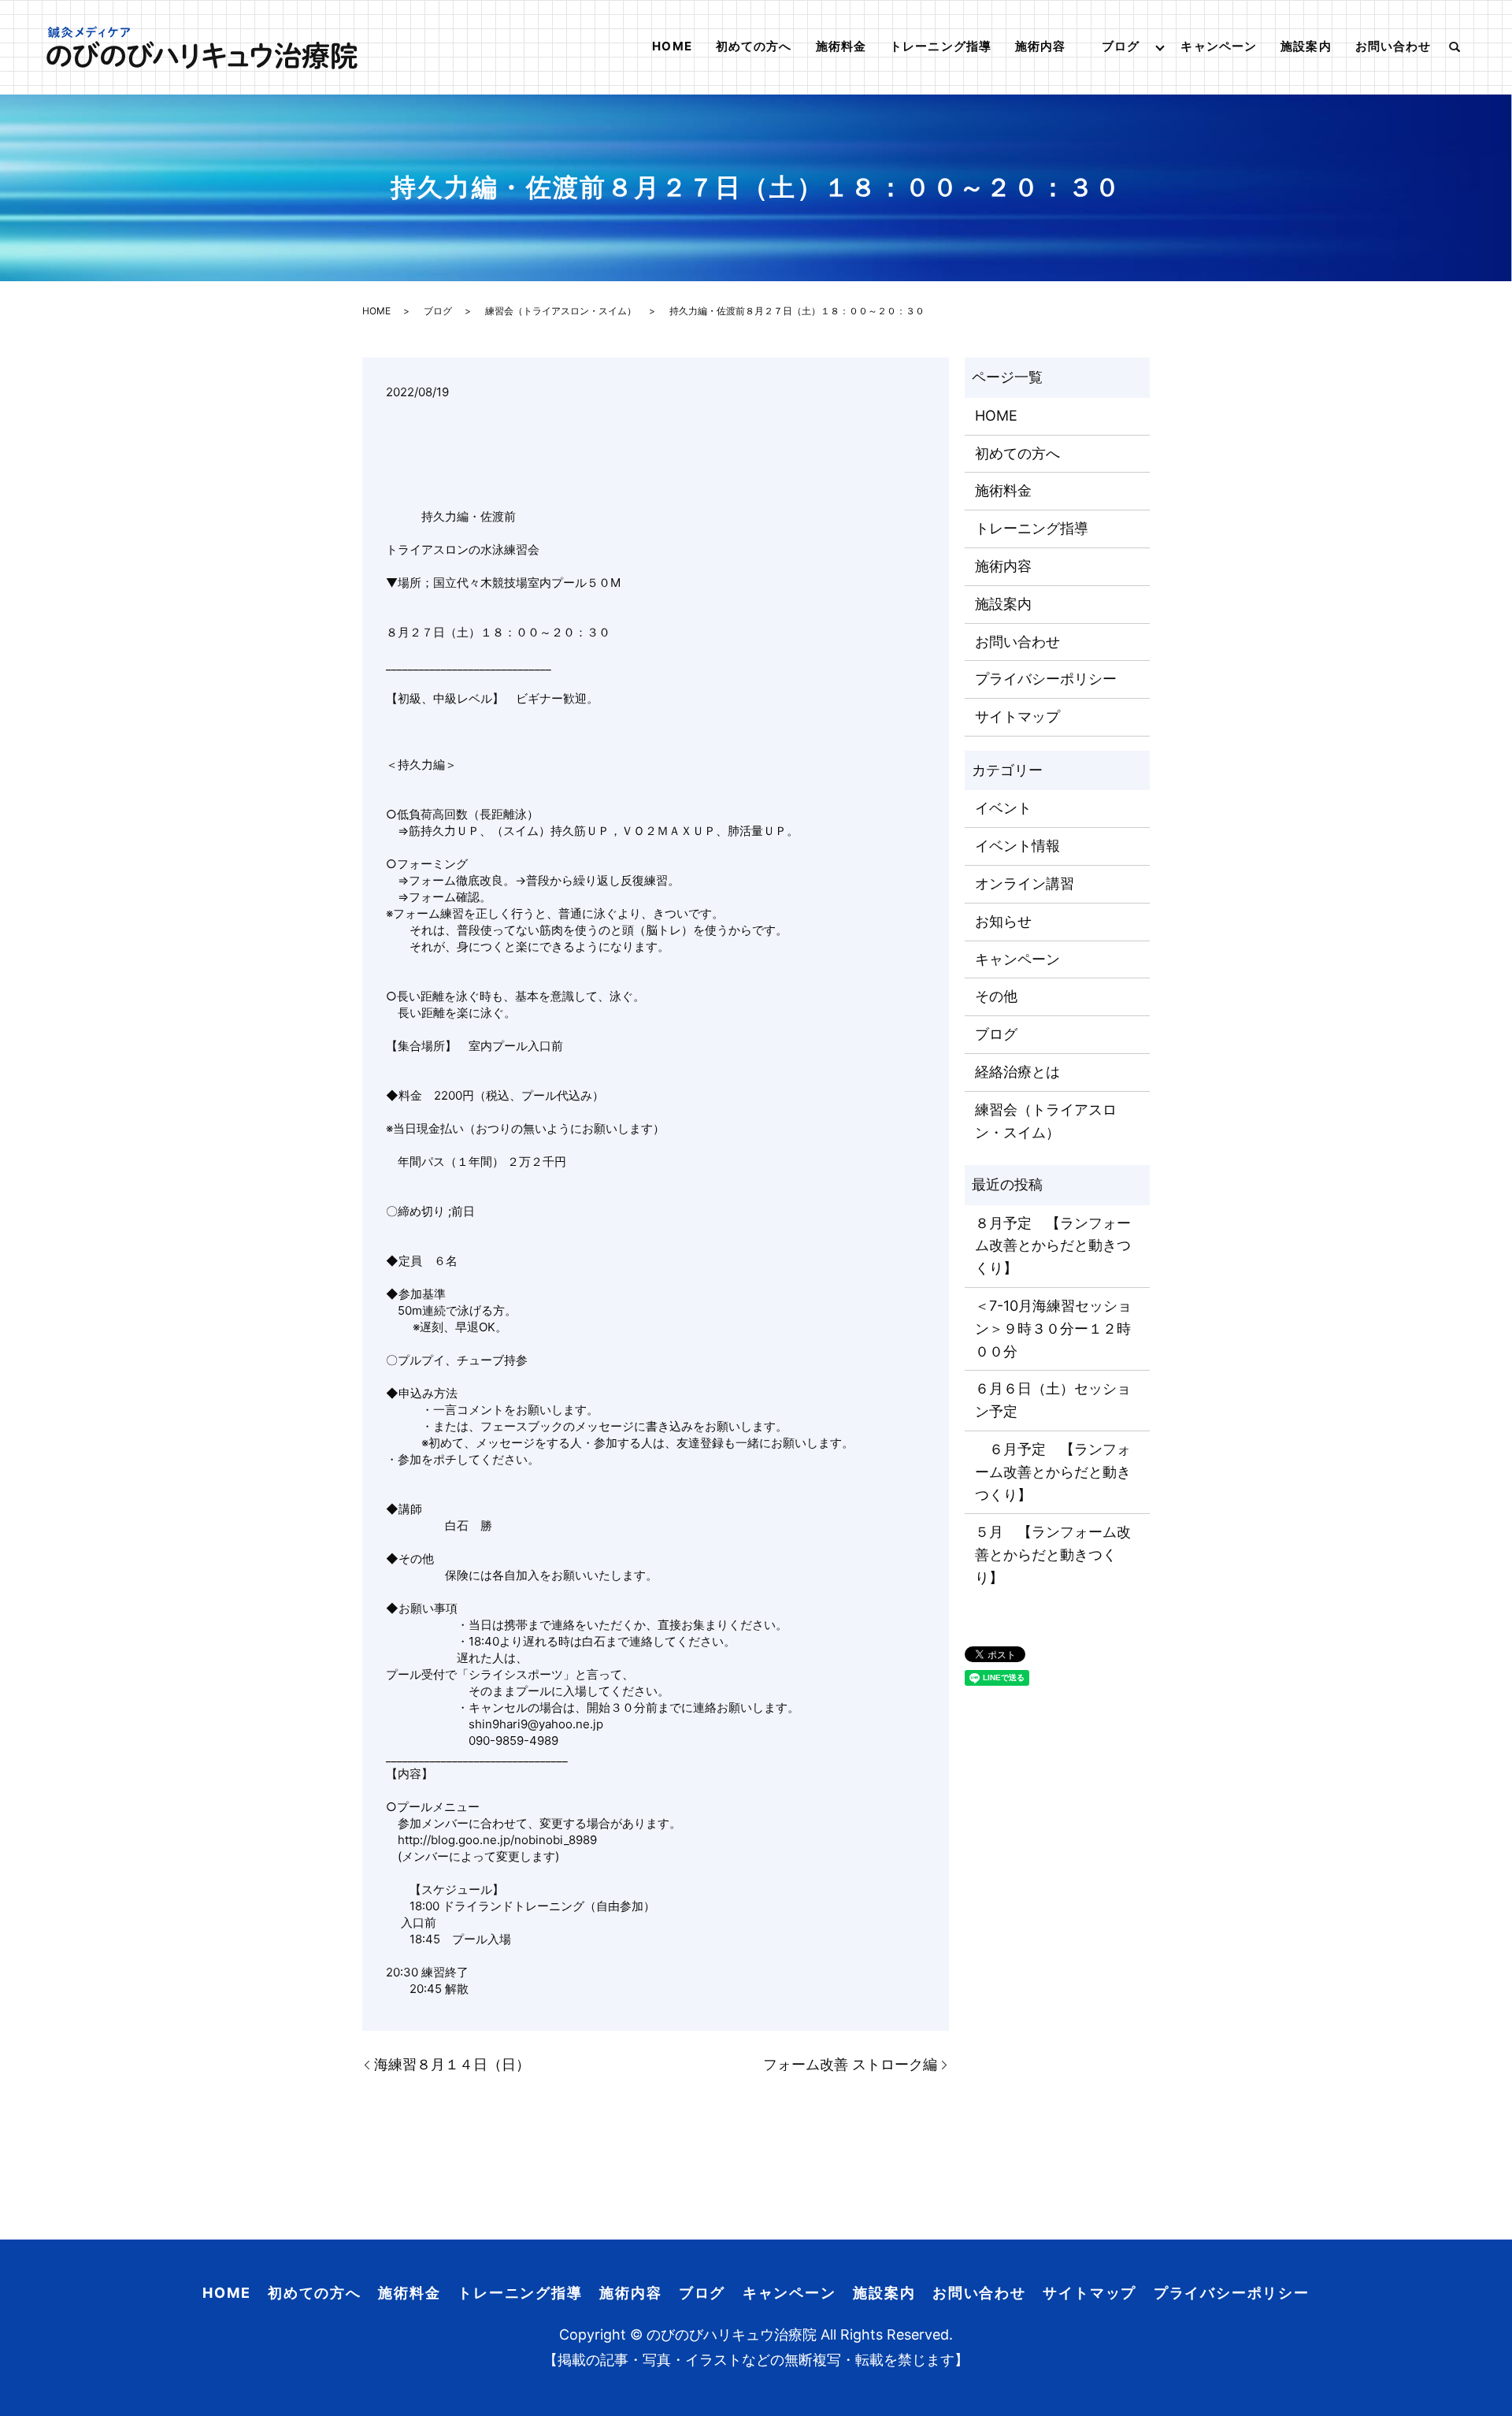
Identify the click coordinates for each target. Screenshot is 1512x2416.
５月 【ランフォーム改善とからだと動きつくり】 (1053, 1555)
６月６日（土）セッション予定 (1053, 1400)
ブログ (1121, 46)
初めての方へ (754, 46)
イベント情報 (1017, 846)
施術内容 (1041, 46)
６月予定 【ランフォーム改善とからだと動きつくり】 (1053, 1472)
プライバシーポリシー (1046, 679)
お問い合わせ (1393, 46)
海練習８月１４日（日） (452, 2064)
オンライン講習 (1025, 883)
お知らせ (1003, 921)
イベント (1003, 808)
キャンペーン (1219, 46)
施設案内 (1306, 46)
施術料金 (841, 46)
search (1455, 47)
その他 (996, 996)
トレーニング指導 (941, 46)
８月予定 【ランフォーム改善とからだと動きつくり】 (1053, 1246)
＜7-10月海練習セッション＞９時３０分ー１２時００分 (1053, 1329)
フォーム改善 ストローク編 (850, 2064)
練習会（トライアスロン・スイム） (561, 311)
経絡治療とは (1017, 1072)
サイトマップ (1017, 716)
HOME (672, 46)
